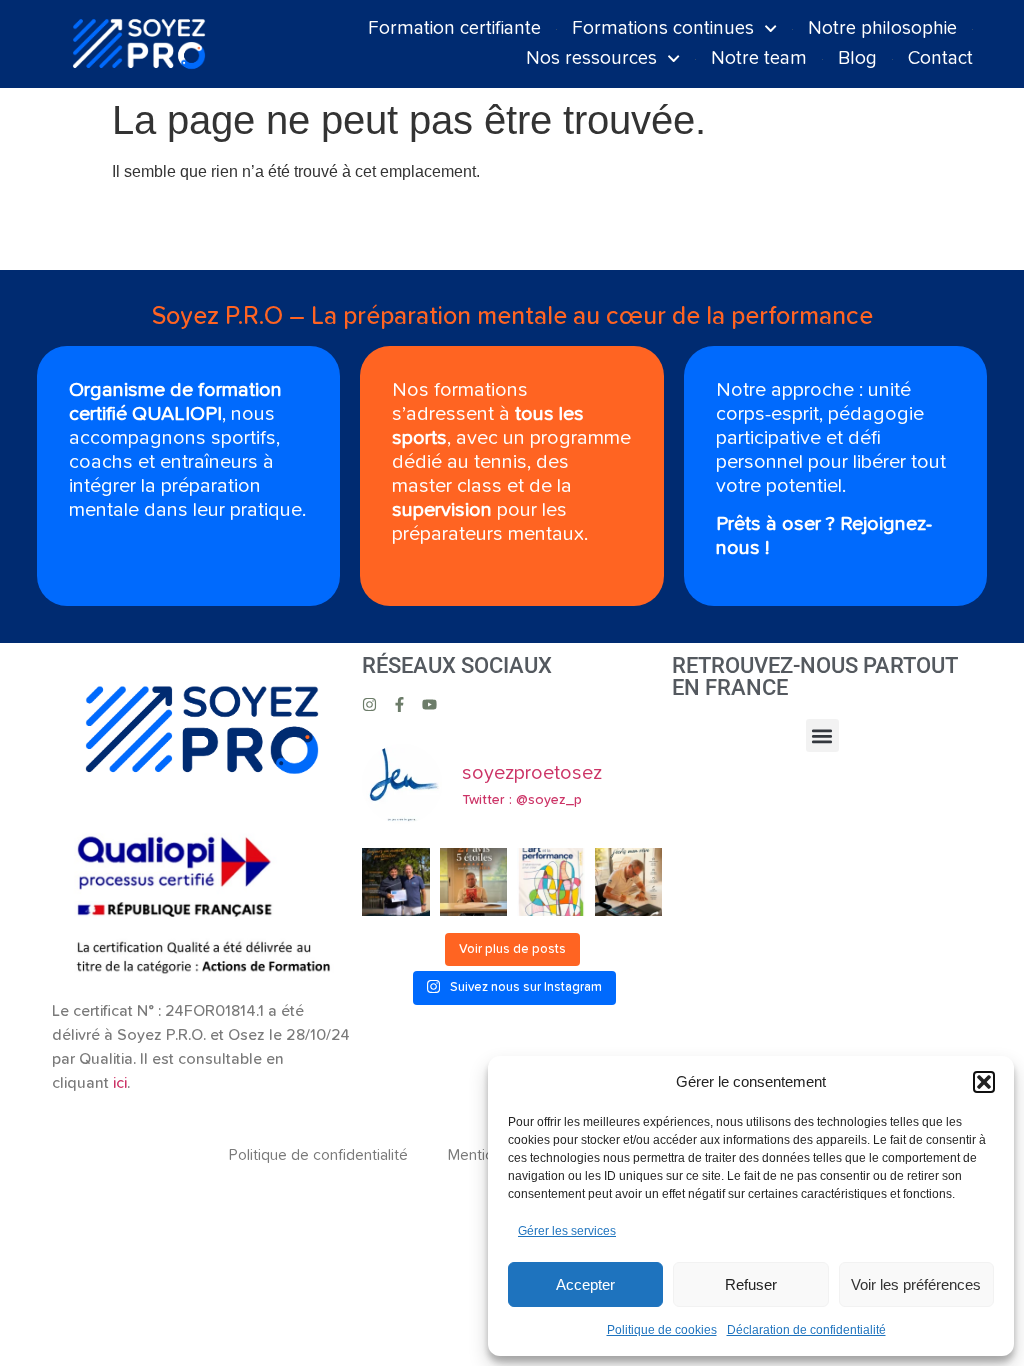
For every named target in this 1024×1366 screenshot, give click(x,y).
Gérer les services (567, 1231)
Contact (940, 58)
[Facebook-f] (399, 704)
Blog (857, 58)
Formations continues (663, 28)
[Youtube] (429, 704)
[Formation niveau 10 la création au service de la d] (551, 882)
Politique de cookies (662, 1330)
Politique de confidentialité (318, 1155)
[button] (984, 1082)
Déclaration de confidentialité (806, 1330)
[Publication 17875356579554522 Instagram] (396, 882)
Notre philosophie (882, 28)
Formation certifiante (454, 28)
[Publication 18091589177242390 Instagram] (629, 882)
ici (120, 1083)
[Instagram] (369, 704)
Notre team (759, 58)
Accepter (585, 1284)
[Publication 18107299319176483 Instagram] (474, 882)
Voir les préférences (916, 1284)
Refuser (751, 1284)
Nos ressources (591, 58)
